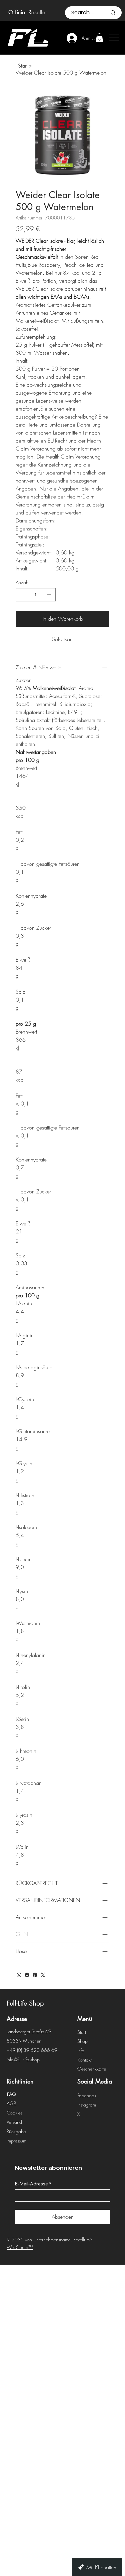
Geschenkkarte (92, 2069)
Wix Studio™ (20, 2247)
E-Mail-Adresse (33, 2184)
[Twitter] (43, 1975)
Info (81, 2050)
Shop (82, 2041)
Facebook (87, 2095)
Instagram (87, 2105)
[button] (99, 38)
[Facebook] (27, 1975)
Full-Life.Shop (25, 2003)
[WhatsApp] (19, 1975)
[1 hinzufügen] (49, 595)
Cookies (14, 2113)
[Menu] (42, 38)
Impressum (16, 2141)
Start (82, 2032)
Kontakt (84, 2060)
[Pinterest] (35, 1975)
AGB (11, 2103)
